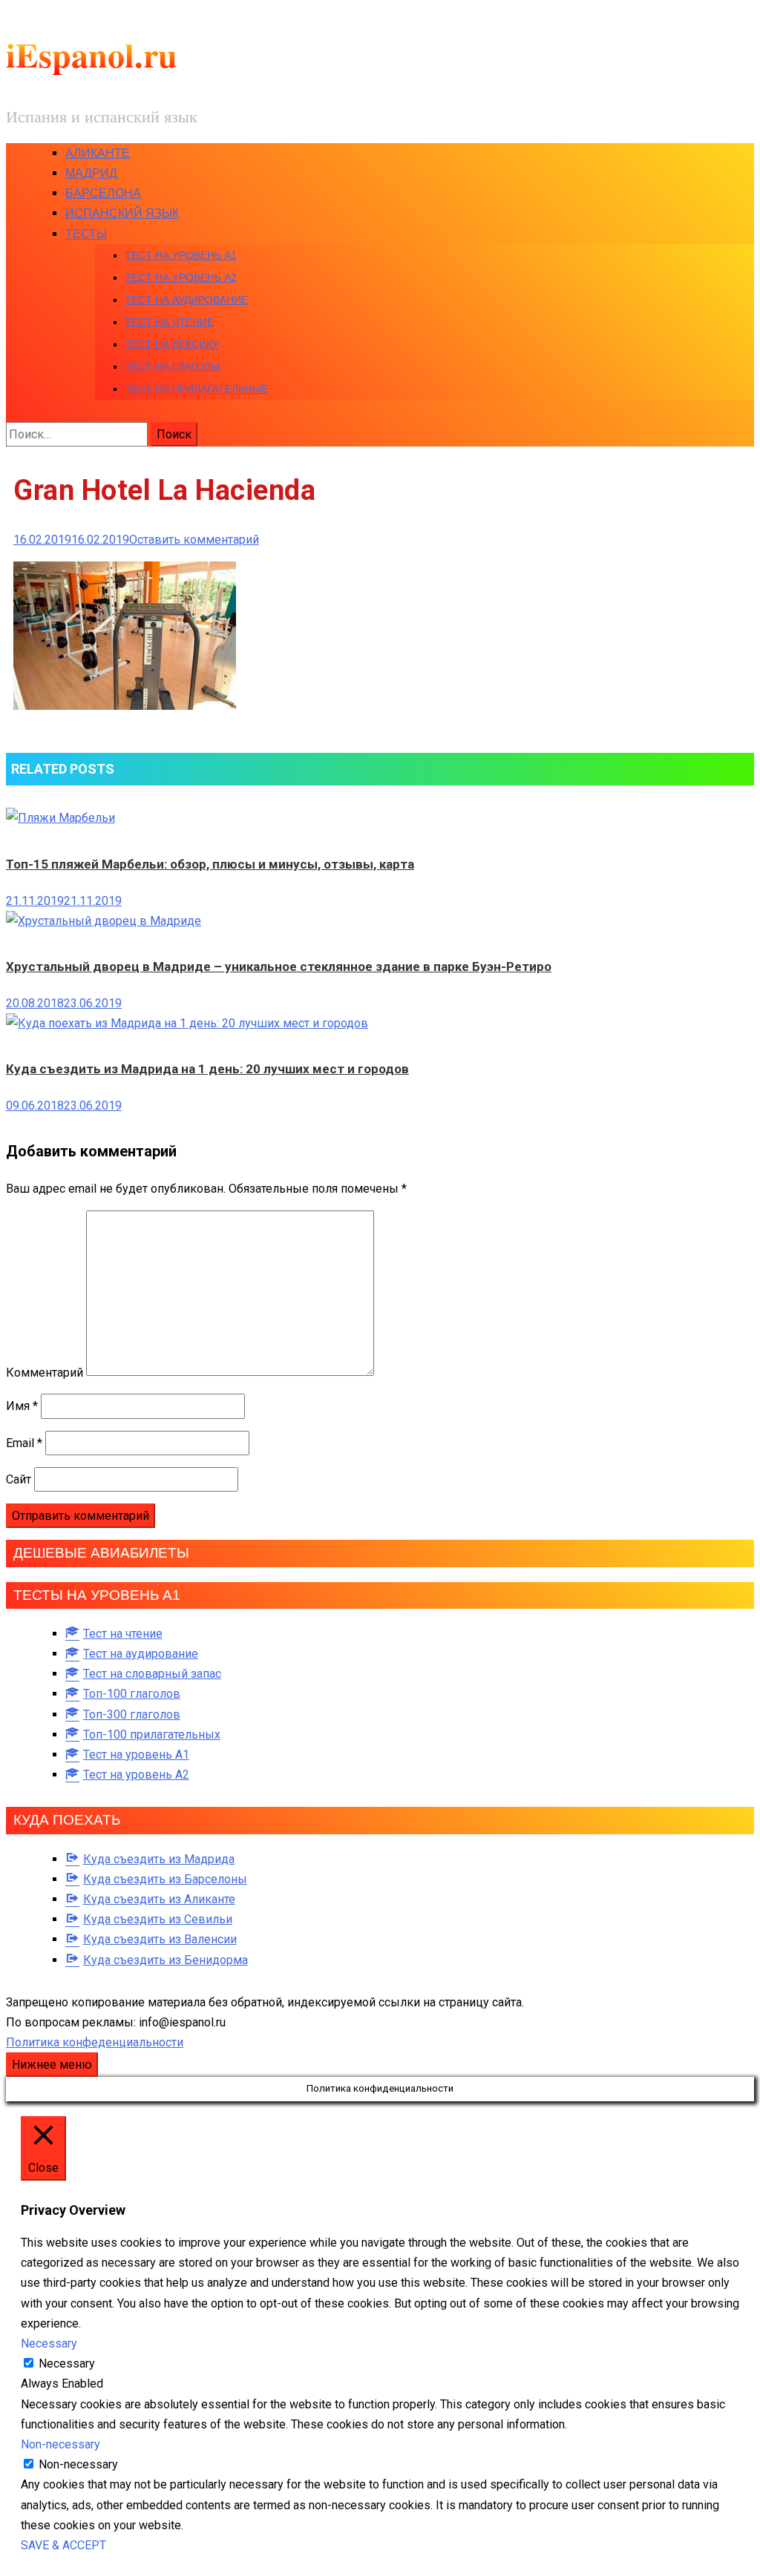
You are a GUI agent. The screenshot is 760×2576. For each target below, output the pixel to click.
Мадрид (91, 173)
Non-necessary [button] (60, 2444)
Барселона (103, 193)
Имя (22, 1406)
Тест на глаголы (172, 366)
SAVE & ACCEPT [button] (63, 2545)
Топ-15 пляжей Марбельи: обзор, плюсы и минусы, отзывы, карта (210, 864)
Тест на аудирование (186, 300)
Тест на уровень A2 (181, 277)
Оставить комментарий (194, 540)
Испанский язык (122, 213)
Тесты (86, 234)
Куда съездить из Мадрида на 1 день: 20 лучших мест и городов (207, 1069)
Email (24, 1443)
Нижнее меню (52, 2065)
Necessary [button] (49, 2343)
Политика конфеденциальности (95, 2042)
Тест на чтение (169, 322)
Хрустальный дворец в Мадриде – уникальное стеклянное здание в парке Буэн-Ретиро (279, 966)
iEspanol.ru (92, 55)
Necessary (67, 2363)
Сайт (19, 1479)
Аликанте (98, 153)
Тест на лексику (172, 344)
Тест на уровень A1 (181, 255)
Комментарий (45, 1372)
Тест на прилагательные (196, 389)
